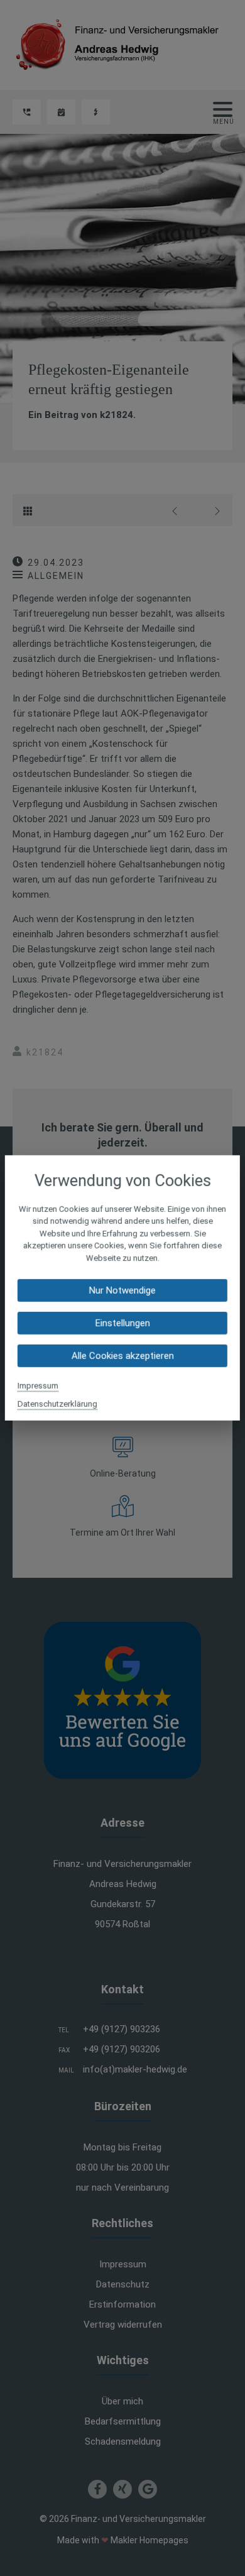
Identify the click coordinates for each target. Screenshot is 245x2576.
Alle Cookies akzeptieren (122, 1356)
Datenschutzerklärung (57, 1404)
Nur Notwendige (122, 1291)
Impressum (38, 1386)
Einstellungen (122, 1323)
